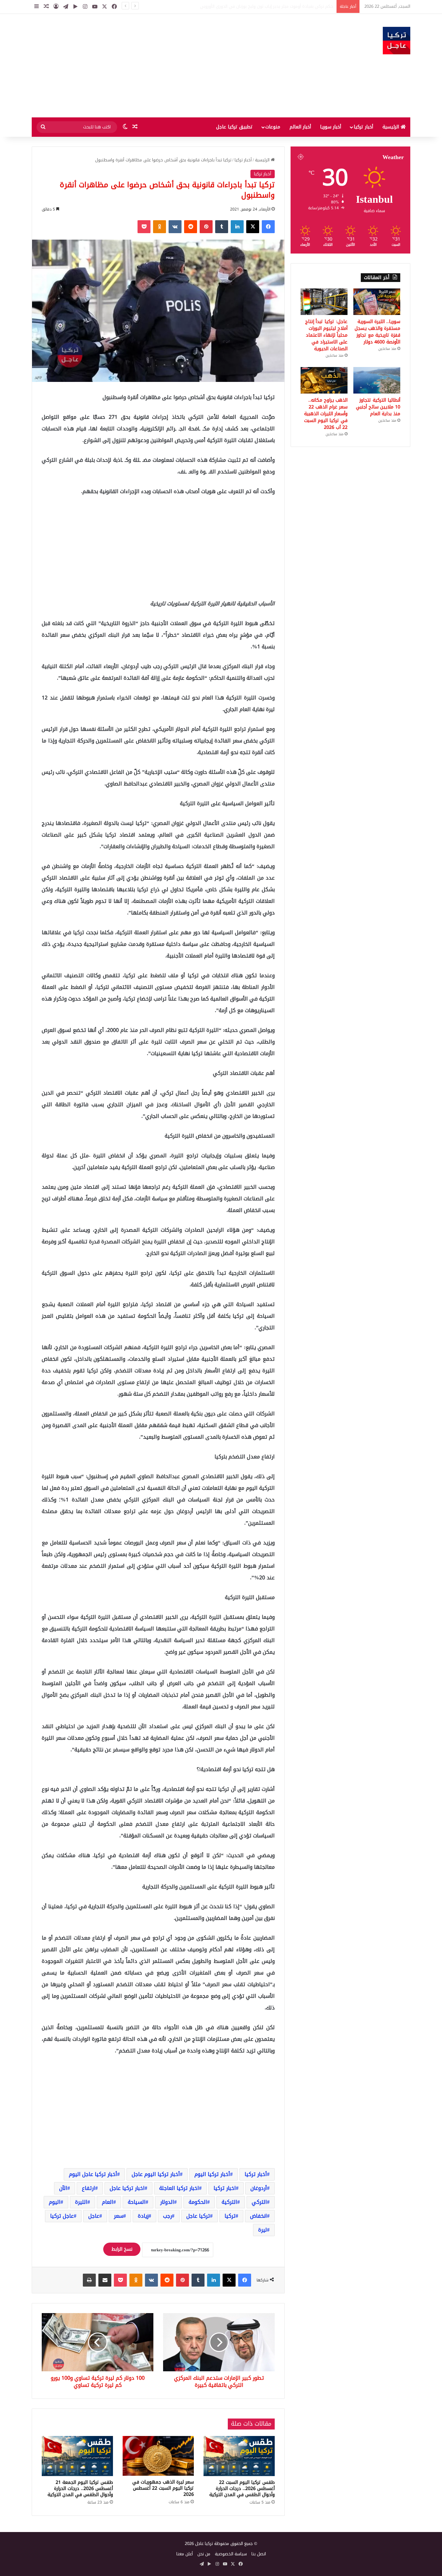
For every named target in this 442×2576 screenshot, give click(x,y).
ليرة (263, 2230)
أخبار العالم (300, 127)
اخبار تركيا (225, 2188)
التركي (259, 2202)
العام (108, 2202)
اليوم (55, 2202)
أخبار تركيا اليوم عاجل (156, 2174)
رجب (167, 2216)
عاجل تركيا (62, 2216)
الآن (63, 2188)
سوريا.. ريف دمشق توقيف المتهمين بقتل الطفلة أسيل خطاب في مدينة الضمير (262, 6)
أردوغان (259, 2188)
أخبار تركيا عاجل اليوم (93, 2174)
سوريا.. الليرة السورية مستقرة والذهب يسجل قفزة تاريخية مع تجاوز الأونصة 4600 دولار (377, 332)
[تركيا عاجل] (397, 41)
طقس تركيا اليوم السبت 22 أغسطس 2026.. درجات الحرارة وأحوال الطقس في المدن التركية (242, 2489)
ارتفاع (88, 2188)
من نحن (204, 2554)
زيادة (143, 2216)
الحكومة (198, 2202)
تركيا (230, 2216)
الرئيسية (392, 127)
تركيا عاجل (198, 2216)
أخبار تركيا (363, 127)
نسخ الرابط (122, 2249)
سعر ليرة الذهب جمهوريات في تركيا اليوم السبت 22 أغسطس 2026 (163, 2488)
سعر (119, 2216)
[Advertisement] (156, 66)
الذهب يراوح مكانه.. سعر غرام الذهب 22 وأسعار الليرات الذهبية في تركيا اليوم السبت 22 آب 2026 (326, 414)
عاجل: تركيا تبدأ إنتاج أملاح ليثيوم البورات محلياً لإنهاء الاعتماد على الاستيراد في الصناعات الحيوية (326, 335)
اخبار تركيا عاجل (127, 2188)
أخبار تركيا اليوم (212, 2174)
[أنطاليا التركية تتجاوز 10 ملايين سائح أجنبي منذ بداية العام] (377, 380)
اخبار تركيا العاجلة (179, 2188)
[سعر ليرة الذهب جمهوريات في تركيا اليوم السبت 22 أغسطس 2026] (158, 2456)
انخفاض (259, 2216)
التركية (229, 2202)
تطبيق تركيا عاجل (234, 127)
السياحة (137, 2202)
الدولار (167, 2202)
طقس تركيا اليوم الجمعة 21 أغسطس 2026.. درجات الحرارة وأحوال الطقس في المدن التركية (80, 2489)
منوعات (273, 127)
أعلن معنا (185, 2554)
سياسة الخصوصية (231, 2554)
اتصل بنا (259, 2554)
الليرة (81, 2202)
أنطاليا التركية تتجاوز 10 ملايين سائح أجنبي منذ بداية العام (378, 407)
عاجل (94, 2216)
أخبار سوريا (331, 127)
